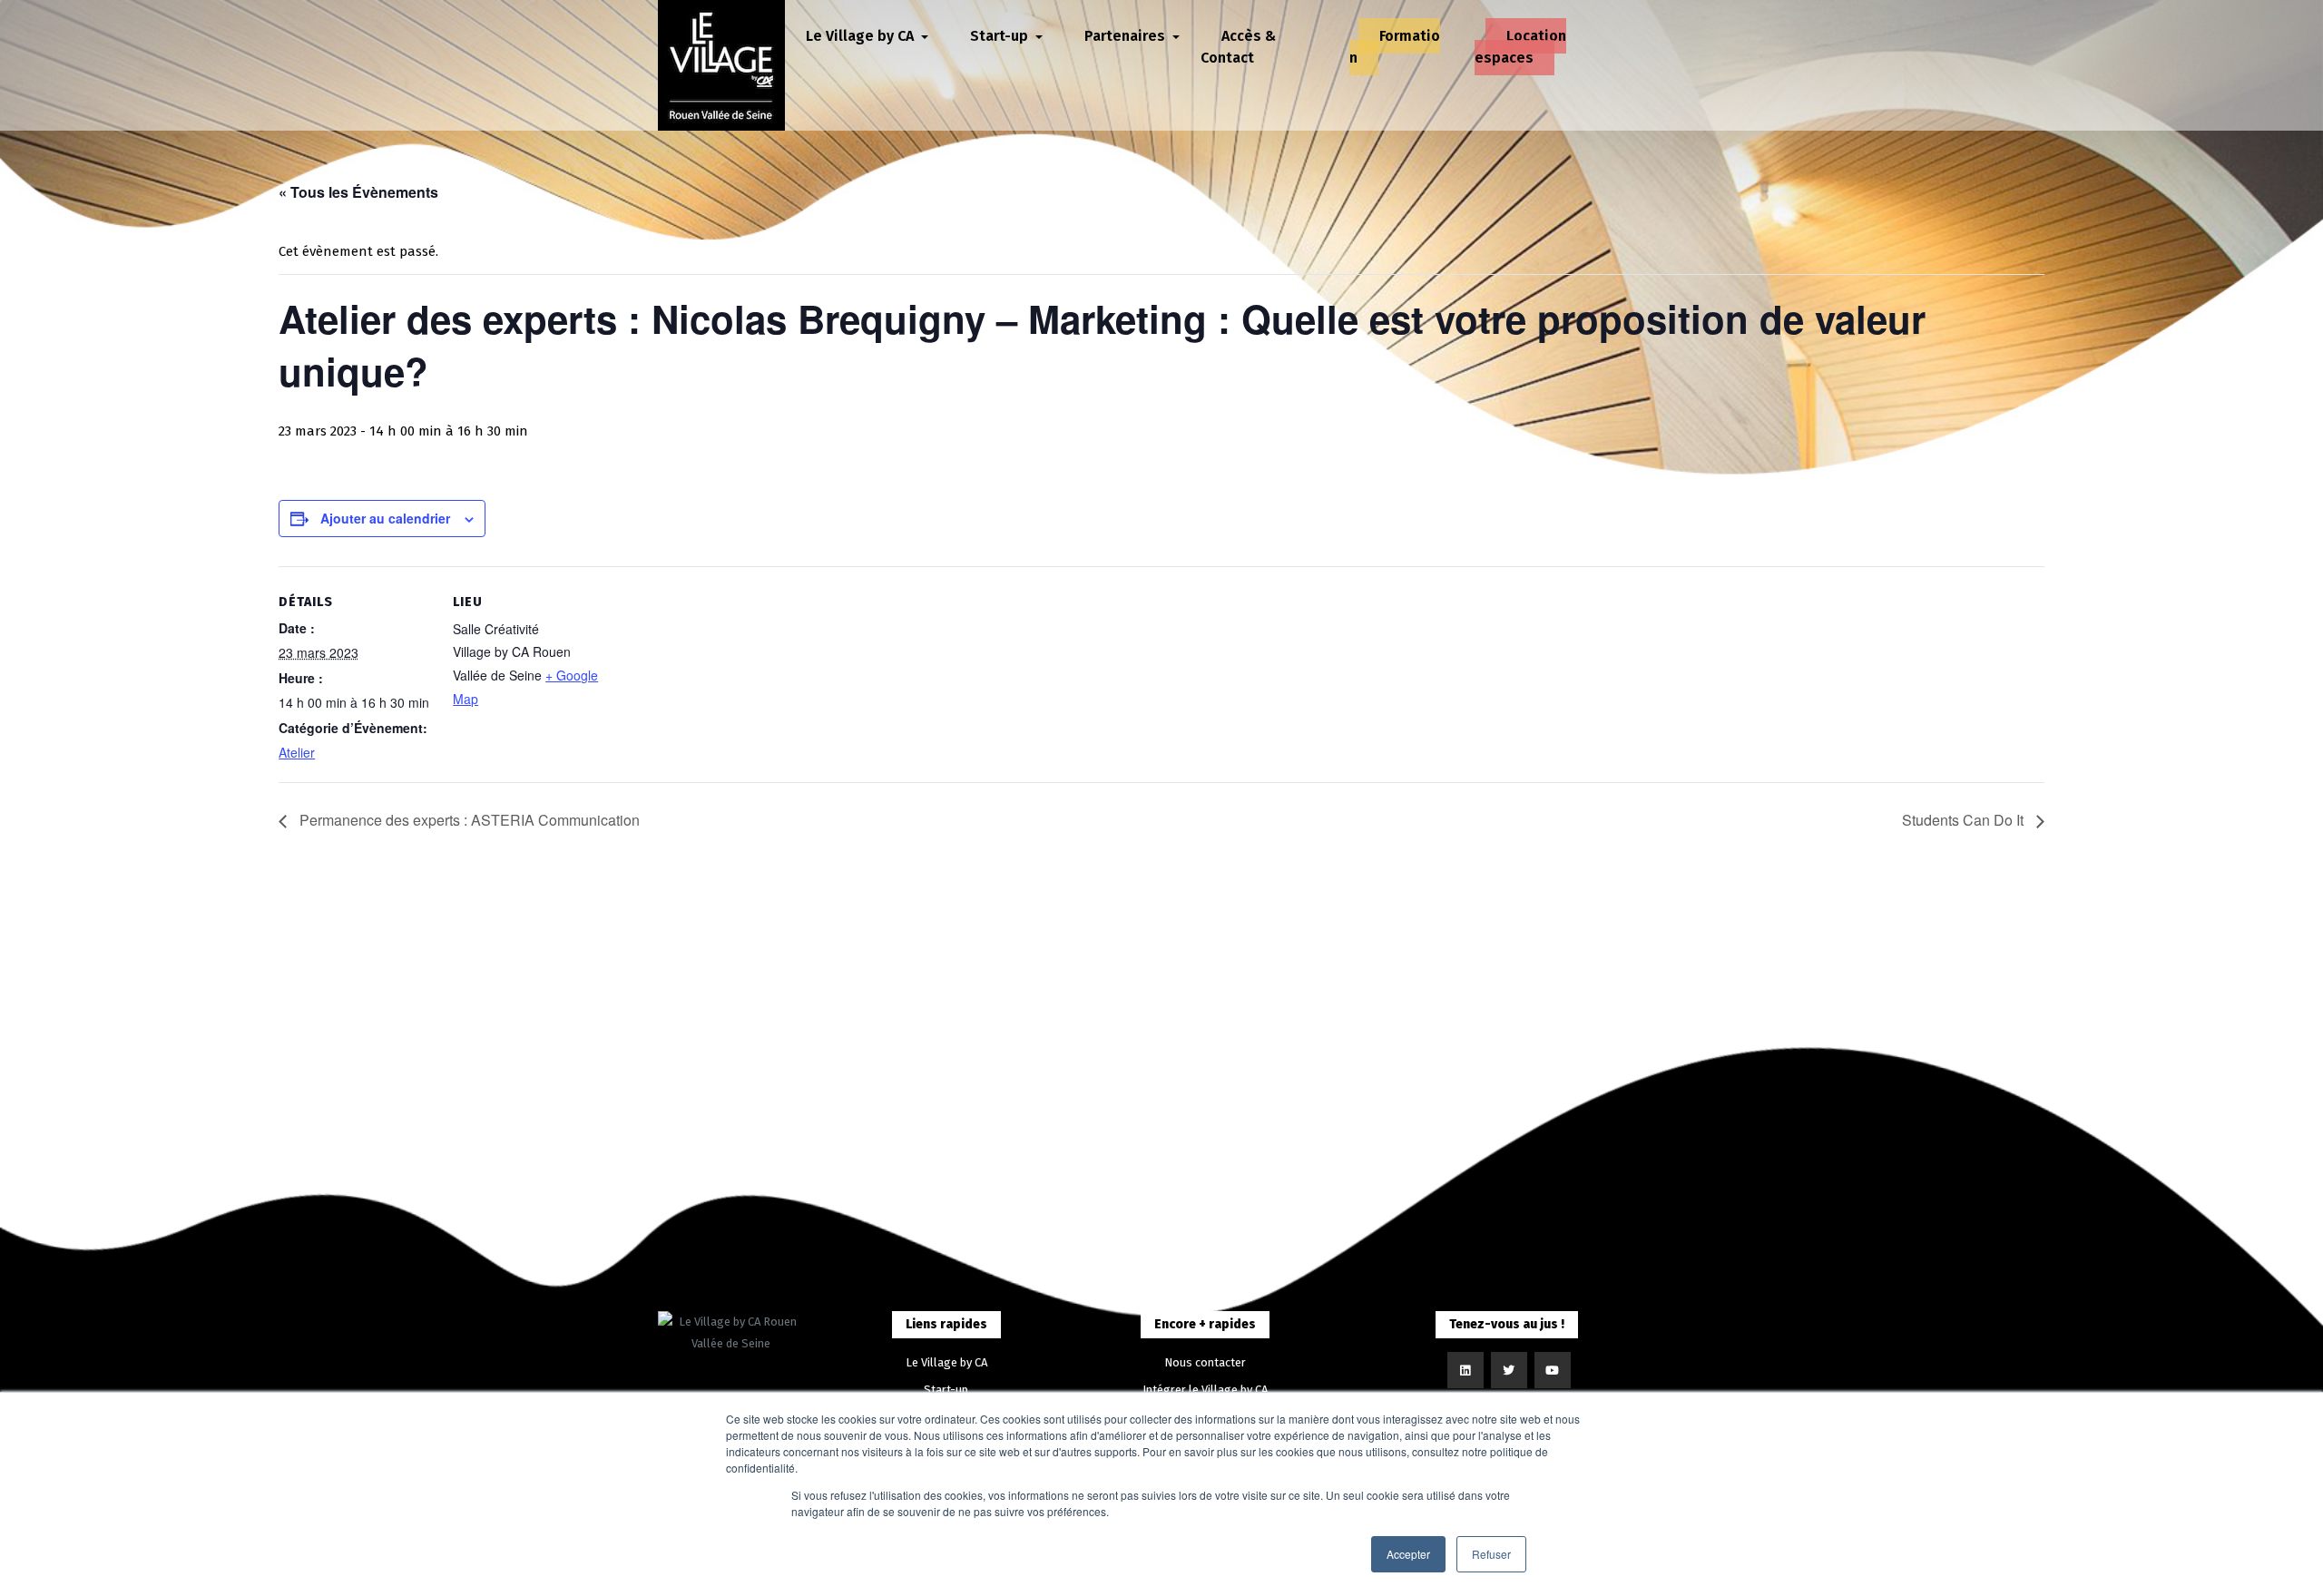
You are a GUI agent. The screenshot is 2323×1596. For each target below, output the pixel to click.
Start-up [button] (1001, 36)
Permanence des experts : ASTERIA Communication (468, 820)
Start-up (946, 1390)
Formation (1395, 47)
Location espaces (1520, 47)
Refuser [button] (1491, 1554)
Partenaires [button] (1127, 36)
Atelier (297, 752)
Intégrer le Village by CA (1205, 1390)
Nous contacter (1205, 1362)
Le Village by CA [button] (862, 36)
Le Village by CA (946, 1362)
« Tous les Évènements (358, 192)
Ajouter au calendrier (385, 518)
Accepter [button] (1408, 1554)
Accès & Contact (1238, 47)
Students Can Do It (1965, 820)
